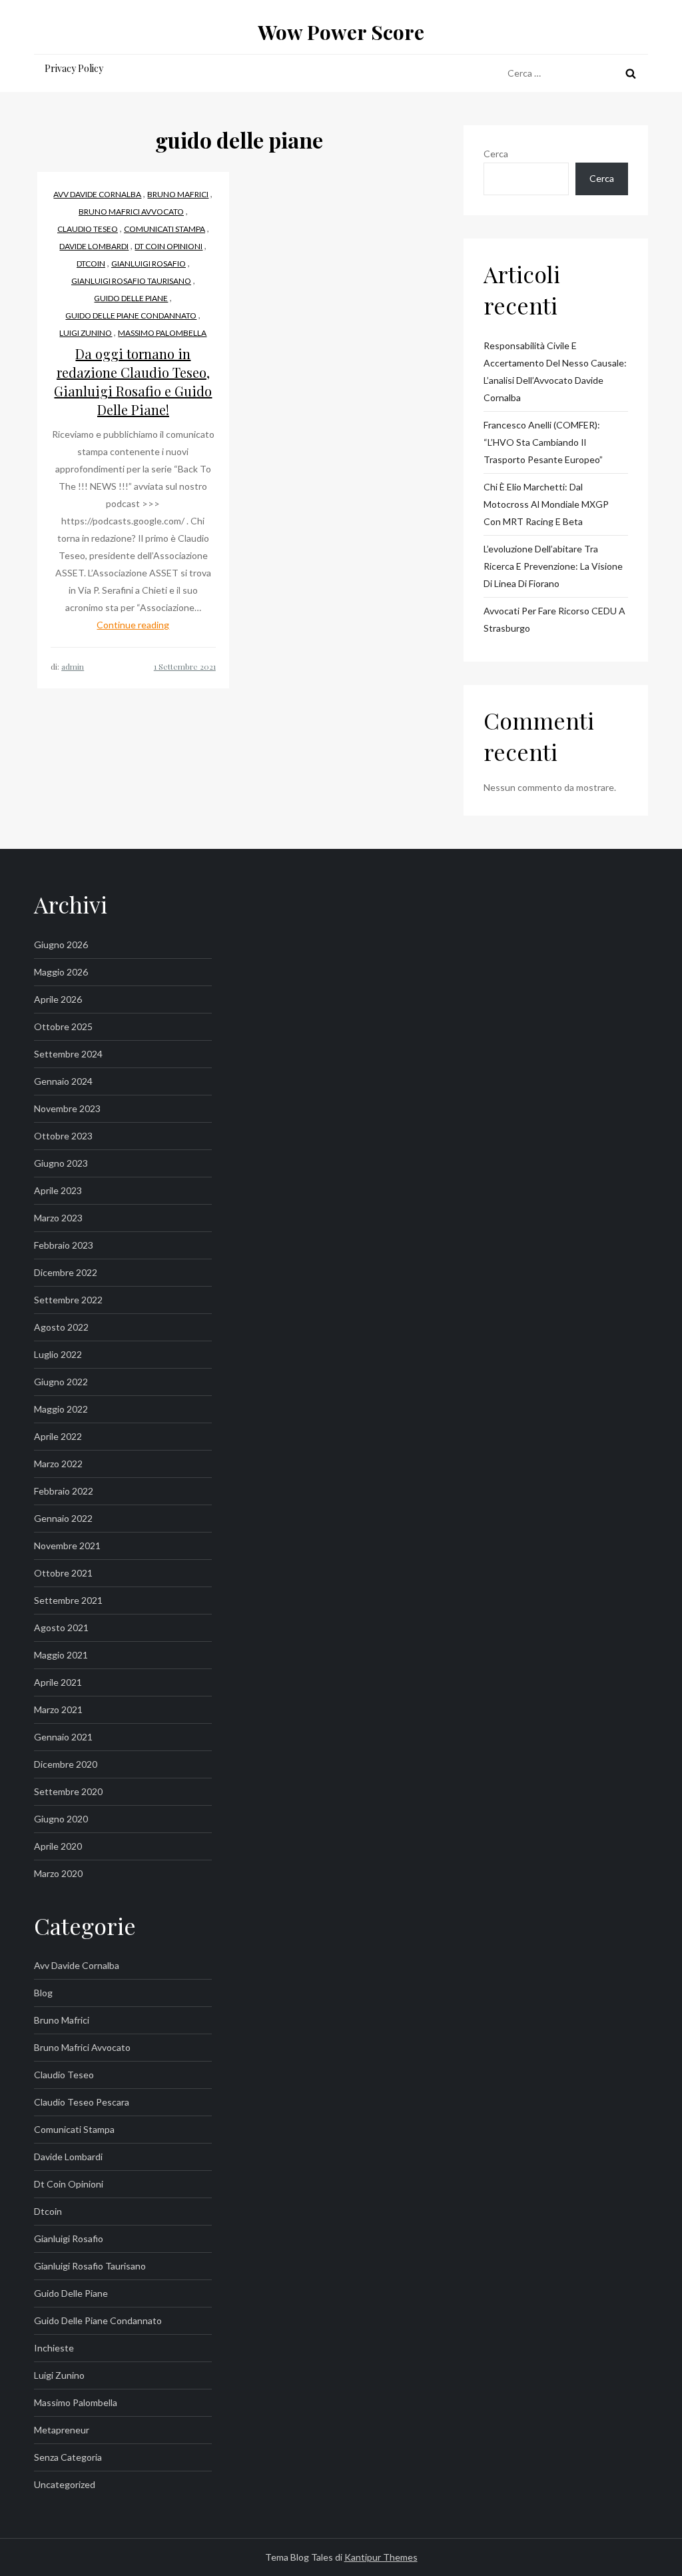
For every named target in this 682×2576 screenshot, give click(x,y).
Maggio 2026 (61, 972)
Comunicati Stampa (165, 229)
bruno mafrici (178, 194)
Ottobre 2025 (63, 1026)
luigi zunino (86, 333)
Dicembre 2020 (66, 1764)
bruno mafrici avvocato (131, 212)
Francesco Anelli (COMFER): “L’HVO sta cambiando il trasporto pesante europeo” (543, 442)
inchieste (54, 2348)
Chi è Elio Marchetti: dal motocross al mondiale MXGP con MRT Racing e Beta (546, 504)
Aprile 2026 (58, 999)
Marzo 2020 (58, 1873)
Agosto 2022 (61, 1327)
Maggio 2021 (61, 1655)
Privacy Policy (74, 68)
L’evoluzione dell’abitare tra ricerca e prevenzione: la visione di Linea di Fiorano (553, 566)
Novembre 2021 (67, 1546)
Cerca (496, 154)
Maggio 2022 (61, 1409)
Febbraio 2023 (64, 1245)
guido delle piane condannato (131, 316)
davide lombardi (94, 246)
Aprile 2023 (58, 1190)
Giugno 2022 (61, 1382)
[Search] (631, 73)
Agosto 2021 (61, 1627)
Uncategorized (65, 2484)
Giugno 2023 (61, 1163)
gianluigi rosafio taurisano (131, 281)
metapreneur (62, 2430)
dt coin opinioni (169, 246)
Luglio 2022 (58, 1354)
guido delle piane (131, 298)
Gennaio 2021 (63, 1737)
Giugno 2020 (61, 1819)
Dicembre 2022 (66, 1272)
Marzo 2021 (58, 1709)
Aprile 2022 (58, 1436)
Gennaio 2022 (63, 1518)
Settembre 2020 (68, 1791)
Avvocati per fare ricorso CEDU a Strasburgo (554, 619)
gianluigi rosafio (149, 264)
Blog (43, 1993)
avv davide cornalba (97, 194)
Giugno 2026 (61, 945)
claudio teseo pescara (82, 2102)
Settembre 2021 (68, 1600)
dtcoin (91, 264)
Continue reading (133, 625)
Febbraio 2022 (64, 1491)
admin (73, 666)
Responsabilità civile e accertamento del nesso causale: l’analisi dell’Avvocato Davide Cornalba (555, 371)
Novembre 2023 (67, 1108)
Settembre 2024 (68, 1054)
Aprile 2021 (58, 1682)
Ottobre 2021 (63, 1573)
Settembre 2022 (68, 1300)
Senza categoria (68, 2457)
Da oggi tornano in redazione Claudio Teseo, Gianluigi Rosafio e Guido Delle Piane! (133, 381)
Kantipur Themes (381, 2557)
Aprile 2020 (58, 1846)
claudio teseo (88, 229)
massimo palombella (162, 333)
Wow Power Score (341, 32)
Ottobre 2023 (63, 1136)
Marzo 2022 (58, 1464)
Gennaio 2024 (63, 1081)
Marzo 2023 (58, 1218)
